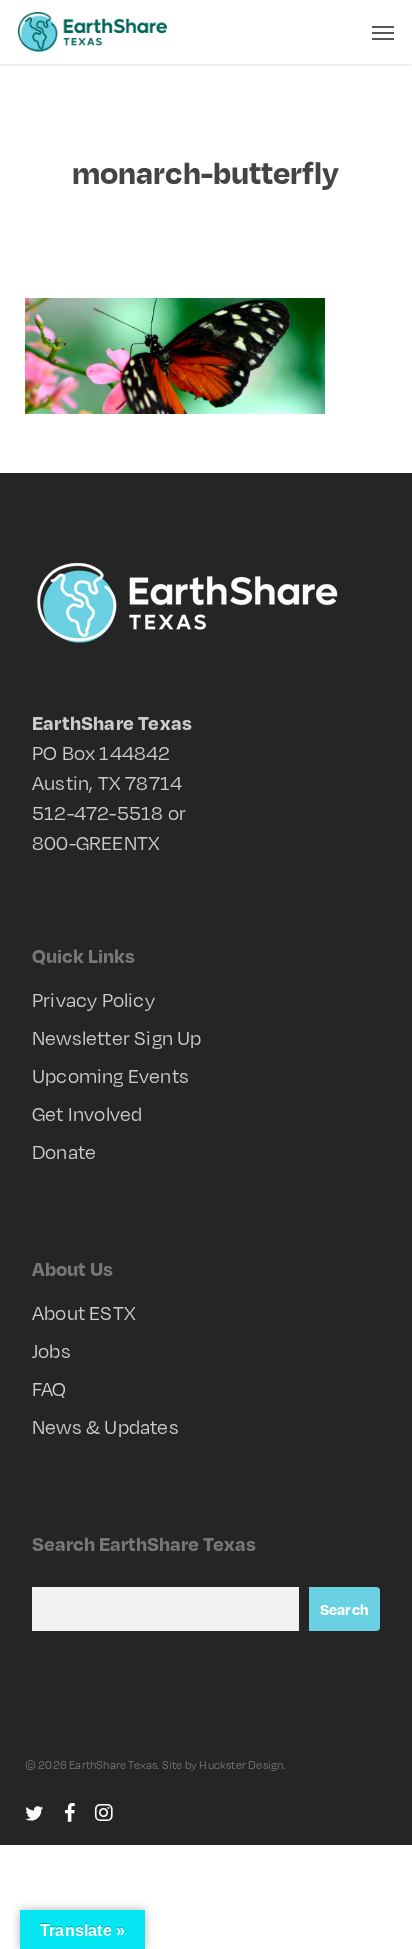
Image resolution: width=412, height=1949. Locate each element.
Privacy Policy (93, 999)
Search (344, 1609)
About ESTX (84, 1312)
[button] (383, 32)
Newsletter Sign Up (117, 1037)
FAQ (49, 1388)
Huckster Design (241, 1765)
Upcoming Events (110, 1075)
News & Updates (105, 1426)
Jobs (51, 1350)
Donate (64, 1151)
